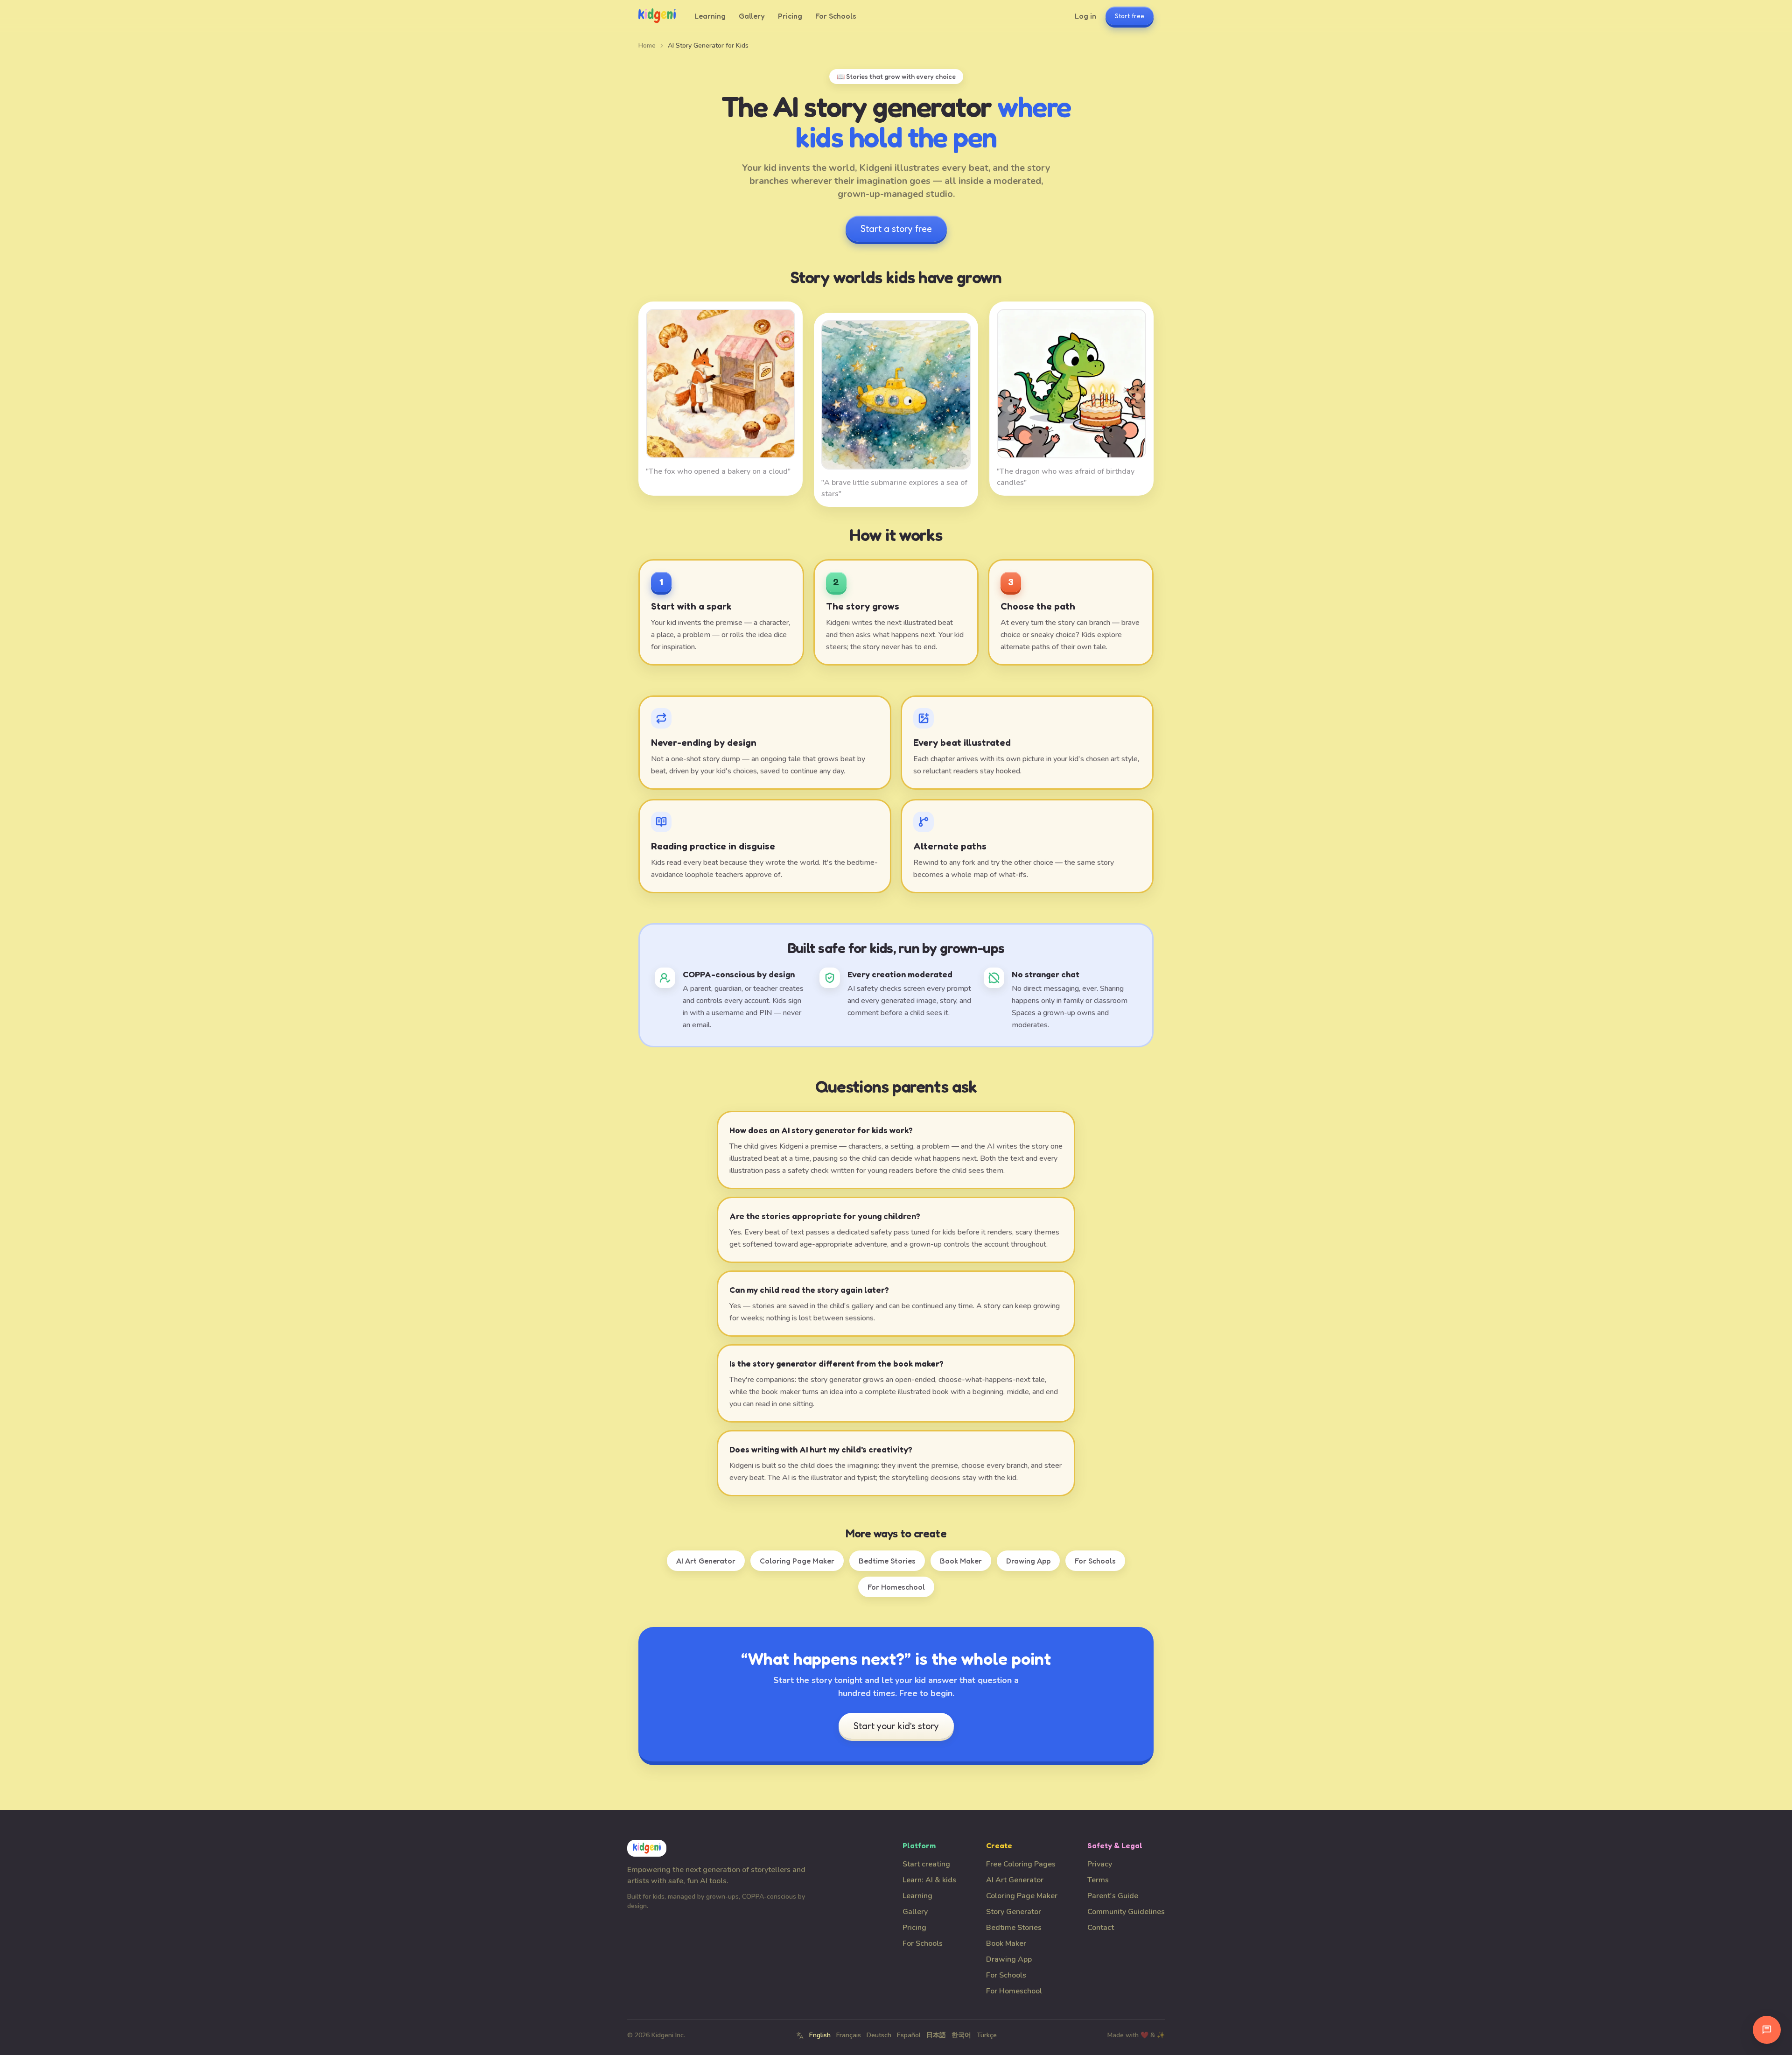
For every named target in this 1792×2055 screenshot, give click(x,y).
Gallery (752, 16)
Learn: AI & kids (929, 1880)
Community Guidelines (1126, 1912)
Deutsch (879, 2035)
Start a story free (896, 229)
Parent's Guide (1113, 1896)
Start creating (926, 1864)
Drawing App (1028, 1561)
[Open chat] (1767, 2030)
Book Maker (961, 1561)
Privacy (1100, 1864)
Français (849, 2035)
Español (909, 2035)
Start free (1130, 16)
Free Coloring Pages (1021, 1864)
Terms (1098, 1880)
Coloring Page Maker (797, 1561)
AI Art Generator (706, 1561)
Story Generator (1014, 1912)
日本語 (936, 2035)
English (820, 2035)
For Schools (836, 16)
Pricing (790, 16)
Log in (1085, 16)
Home (647, 46)
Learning (710, 16)
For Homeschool (896, 1587)
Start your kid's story (896, 1726)
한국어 (961, 2035)
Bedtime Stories (887, 1561)
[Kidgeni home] (657, 16)
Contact (1101, 1928)
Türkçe (987, 2035)
